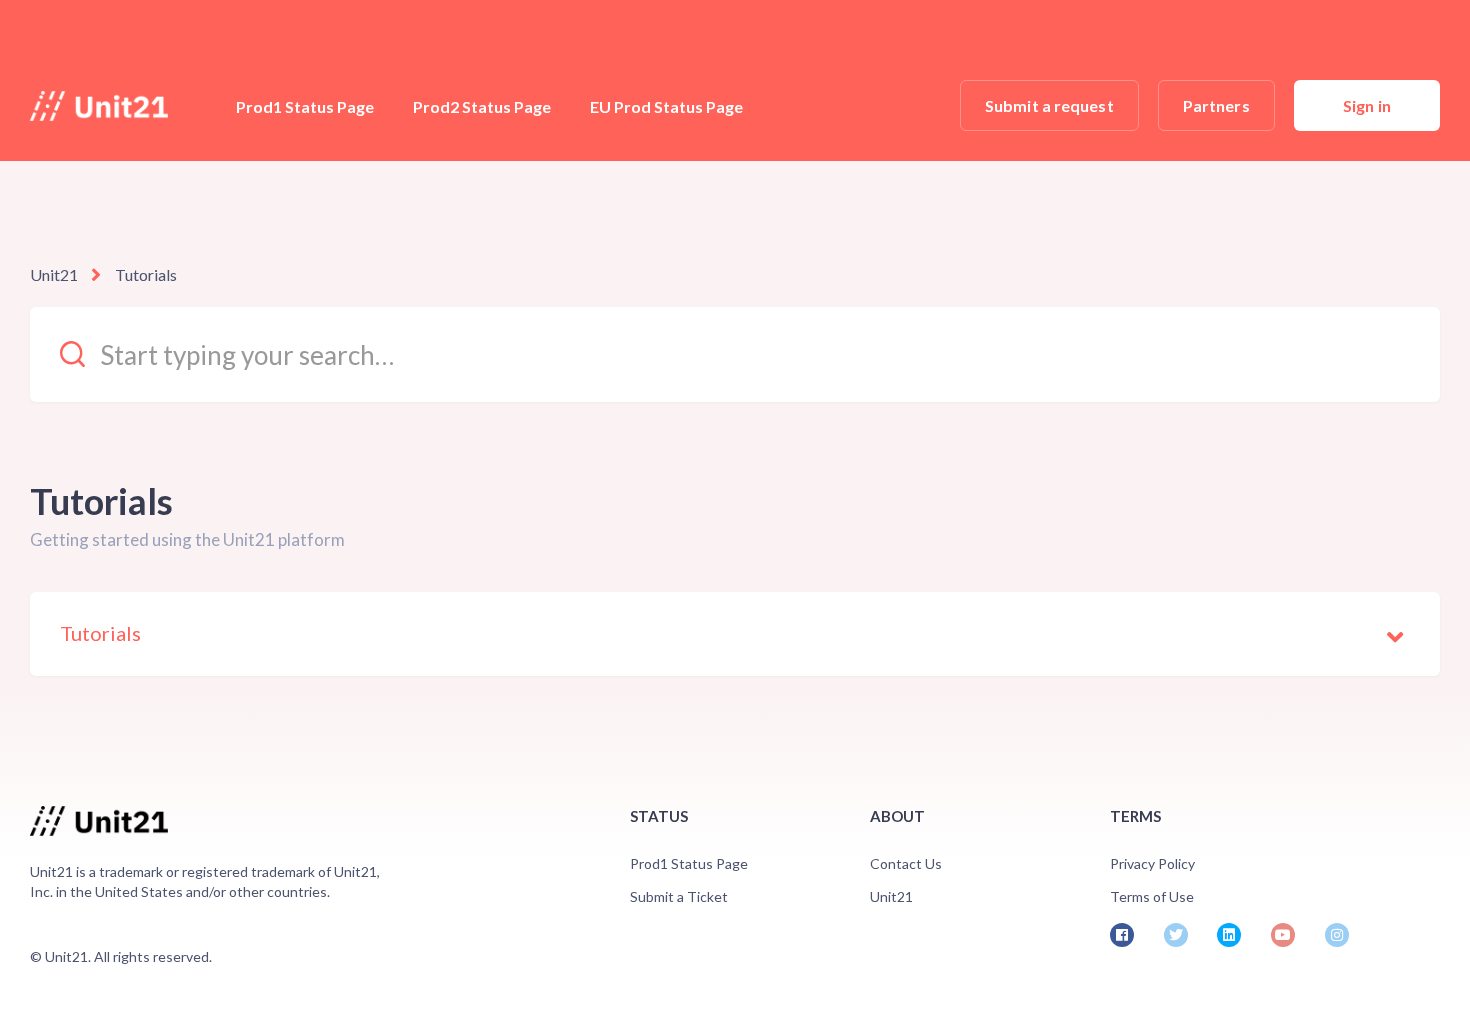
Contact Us (906, 863)
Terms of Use (1152, 896)
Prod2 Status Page (482, 106)
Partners (1216, 105)
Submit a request (1049, 105)
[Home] (99, 106)
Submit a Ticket (679, 896)
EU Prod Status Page (666, 106)
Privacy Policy (1152, 863)
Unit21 (54, 274)
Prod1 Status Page (305, 106)
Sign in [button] (1367, 105)
